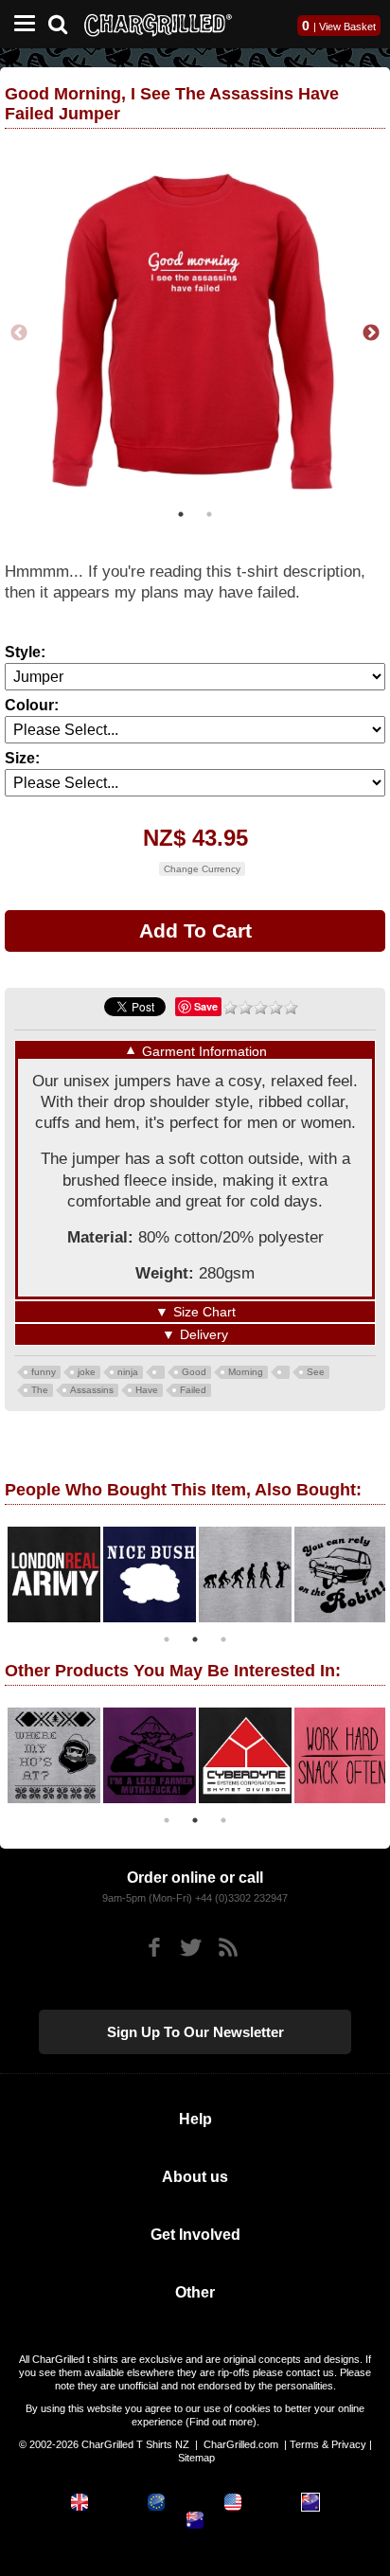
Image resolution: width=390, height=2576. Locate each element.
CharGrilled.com (241, 2444)
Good (194, 1372)
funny (44, 1372)
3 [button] (223, 1639)
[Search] (65, 22)
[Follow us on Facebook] (154, 1948)
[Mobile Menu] (20, 24)
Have (147, 1390)
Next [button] (371, 333)
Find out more (221, 2422)
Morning (246, 1372)
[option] (195, 333)
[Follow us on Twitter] (191, 1948)
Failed (193, 1390)
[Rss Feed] (228, 1948)
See (316, 1372)
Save (206, 1006)
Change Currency (202, 869)
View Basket (347, 27)
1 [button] (181, 514)
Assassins (92, 1390)
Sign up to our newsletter (195, 2032)
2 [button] (209, 514)
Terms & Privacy (328, 2444)
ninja (128, 1372)
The (40, 1390)
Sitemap (196, 2458)
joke (87, 1372)
